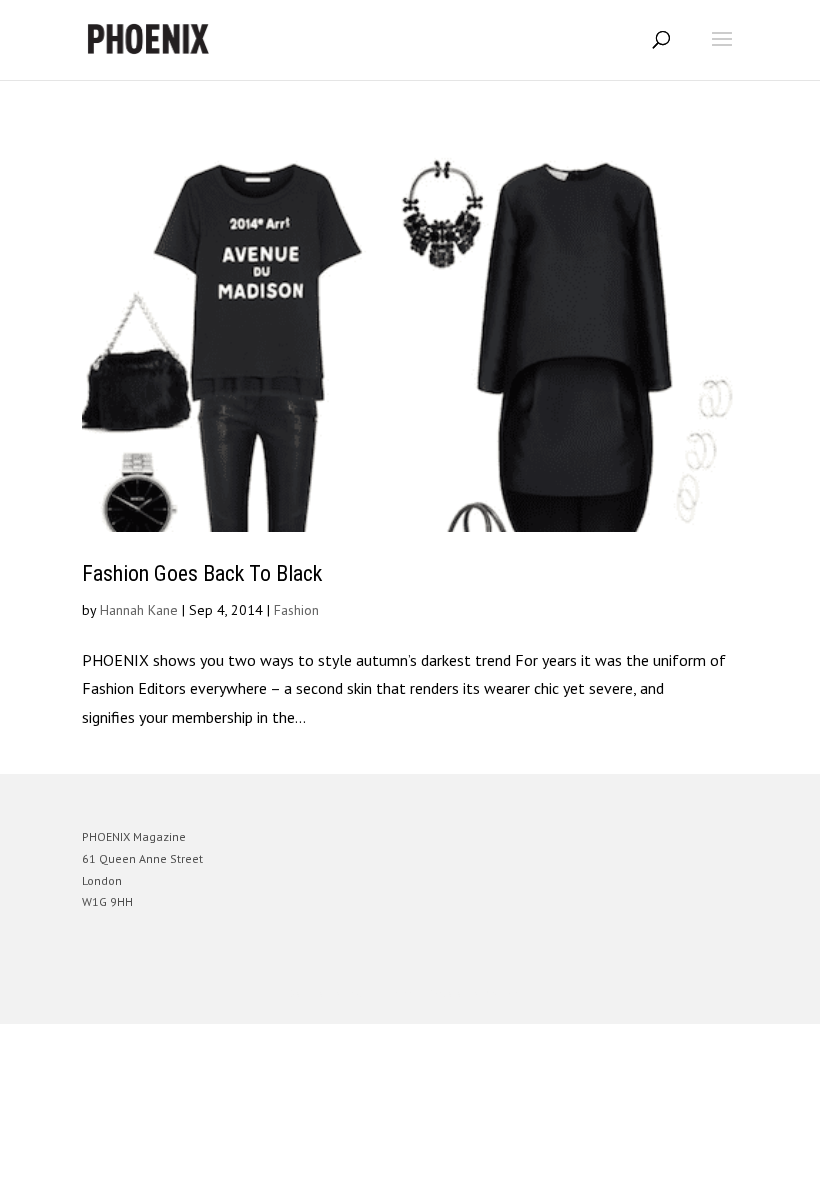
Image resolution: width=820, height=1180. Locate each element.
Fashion (296, 610)
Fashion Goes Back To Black (202, 573)
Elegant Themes (382, 993)
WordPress (506, 993)
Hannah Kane (139, 610)
